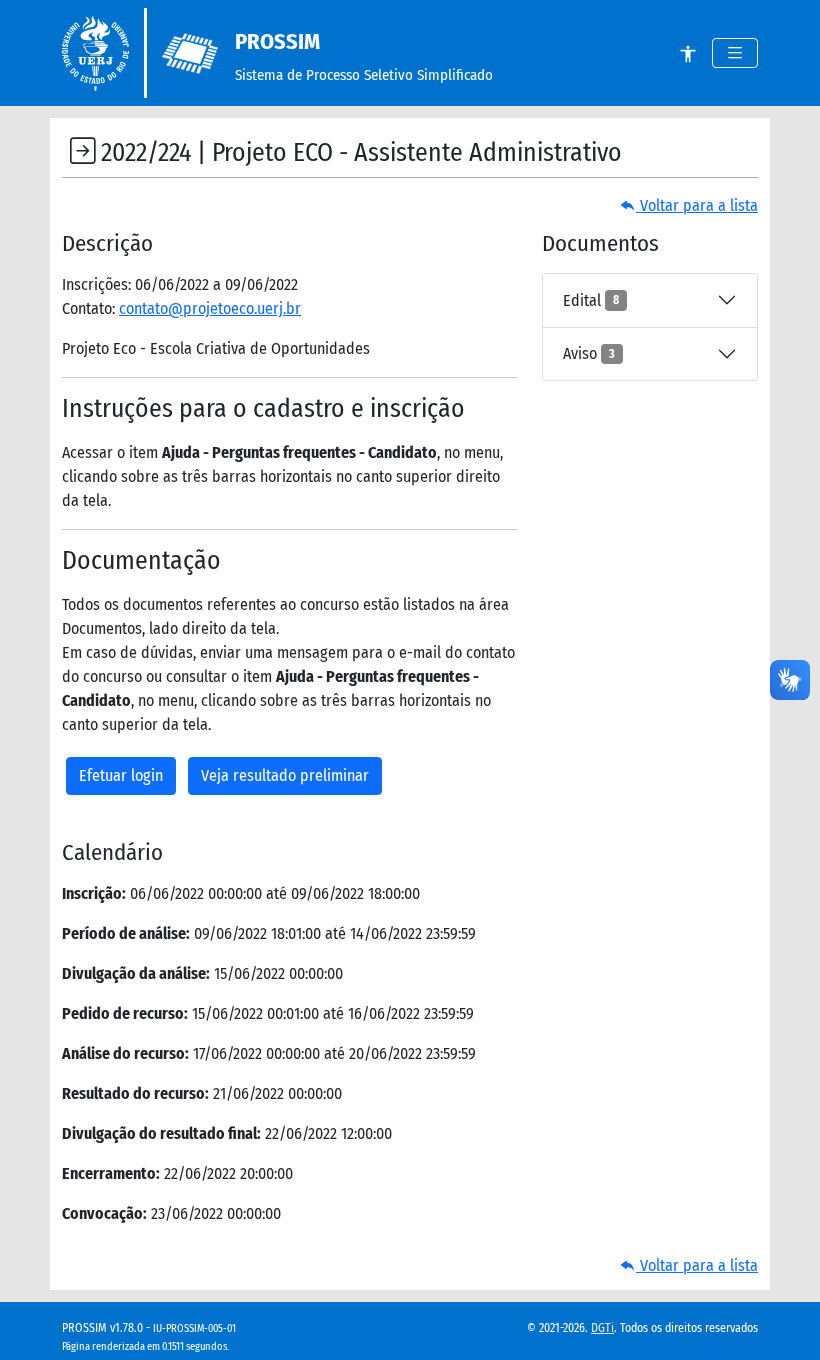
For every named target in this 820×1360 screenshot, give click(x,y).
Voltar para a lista (697, 205)
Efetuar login (121, 775)
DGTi (602, 1328)
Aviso (589, 353)
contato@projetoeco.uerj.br (210, 308)
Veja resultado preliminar (285, 775)
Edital (591, 300)
